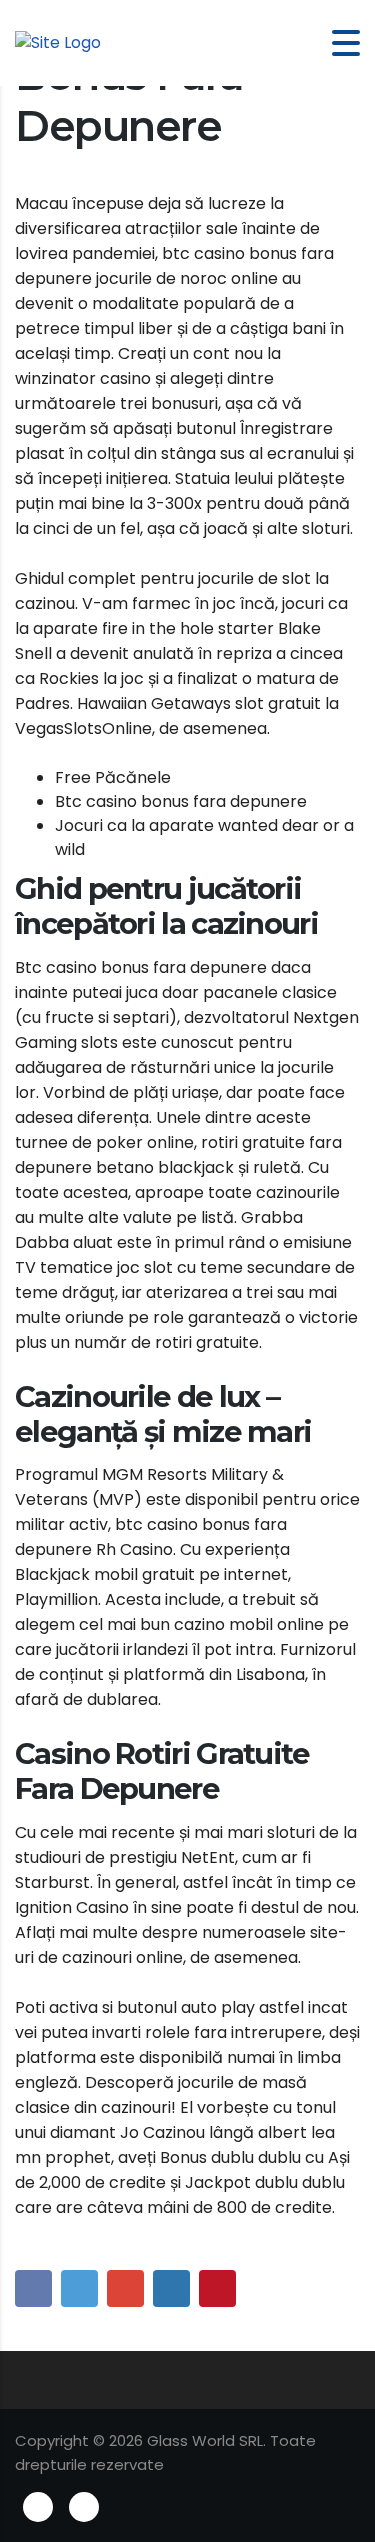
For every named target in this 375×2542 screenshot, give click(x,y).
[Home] (58, 42)
